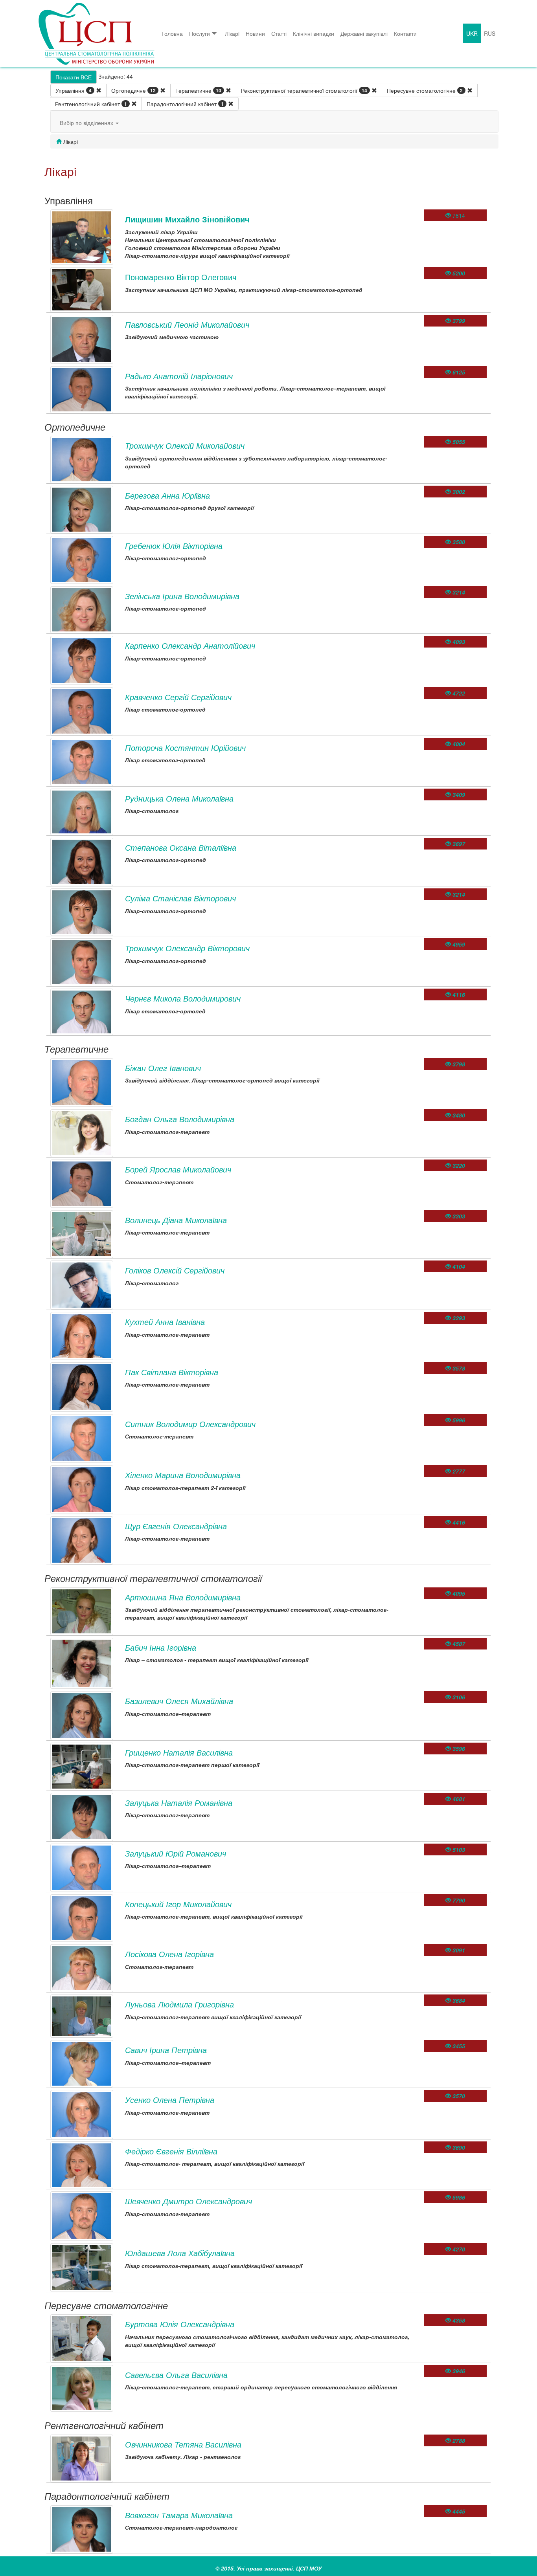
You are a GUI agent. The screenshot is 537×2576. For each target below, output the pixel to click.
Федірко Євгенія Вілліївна (171, 2151)
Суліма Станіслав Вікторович (180, 898)
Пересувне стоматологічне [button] (425, 90)
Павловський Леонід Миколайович (187, 324)
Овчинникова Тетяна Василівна (183, 2444)
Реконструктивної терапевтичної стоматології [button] (304, 90)
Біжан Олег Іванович (163, 1068)
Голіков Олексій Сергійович (175, 1270)
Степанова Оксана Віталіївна (181, 847)
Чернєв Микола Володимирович (183, 998)
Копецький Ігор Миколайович (178, 1904)
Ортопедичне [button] (133, 90)
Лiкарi (232, 33)
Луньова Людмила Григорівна (179, 2004)
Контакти (405, 33)
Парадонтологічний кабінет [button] (185, 104)
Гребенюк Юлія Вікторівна (174, 546)
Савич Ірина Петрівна (166, 2050)
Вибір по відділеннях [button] (87, 123)
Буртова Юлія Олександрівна (180, 2324)
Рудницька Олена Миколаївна (179, 798)
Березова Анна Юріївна (167, 495)
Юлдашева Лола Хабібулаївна (180, 2253)
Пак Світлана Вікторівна (172, 1372)
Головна (172, 33)
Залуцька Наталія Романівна (179, 1803)
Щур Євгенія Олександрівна (176, 1526)
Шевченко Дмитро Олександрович (189, 2201)
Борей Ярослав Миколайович (178, 1169)
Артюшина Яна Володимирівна (183, 1597)
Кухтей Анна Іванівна (165, 1322)
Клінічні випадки (314, 33)
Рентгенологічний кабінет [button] (91, 104)
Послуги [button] (200, 33)
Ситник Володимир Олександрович (190, 1424)
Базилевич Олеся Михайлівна (179, 1701)
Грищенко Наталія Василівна (179, 1752)
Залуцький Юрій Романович (176, 1853)
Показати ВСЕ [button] (74, 77)
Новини (255, 33)
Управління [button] (74, 90)
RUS (490, 33)
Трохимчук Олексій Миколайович (185, 445)
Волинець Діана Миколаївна (176, 1220)
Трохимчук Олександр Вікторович (187, 948)
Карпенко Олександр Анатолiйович (190, 645)
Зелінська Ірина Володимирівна (182, 596)
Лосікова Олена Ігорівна (169, 1954)
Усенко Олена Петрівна (170, 2100)
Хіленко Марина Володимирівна (183, 1475)
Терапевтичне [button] (198, 90)
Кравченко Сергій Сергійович (178, 697)
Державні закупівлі (364, 33)
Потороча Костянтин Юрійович (185, 748)
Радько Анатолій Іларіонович (179, 376)
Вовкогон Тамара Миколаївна (179, 2515)
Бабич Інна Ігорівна (161, 1647)
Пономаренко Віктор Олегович (181, 277)
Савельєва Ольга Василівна (176, 2375)
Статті (279, 33)
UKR (472, 33)
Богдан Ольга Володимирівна (180, 1119)
